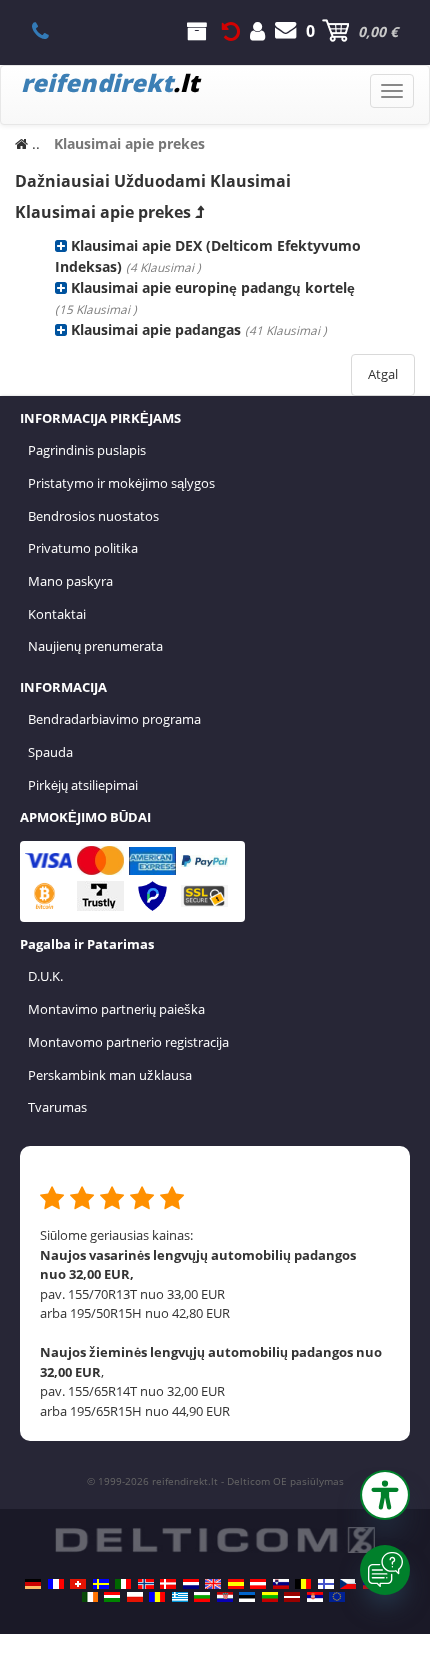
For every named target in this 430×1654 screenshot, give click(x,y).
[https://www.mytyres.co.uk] (213, 1584)
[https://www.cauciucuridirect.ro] (157, 1597)
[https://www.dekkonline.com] (146, 1584)
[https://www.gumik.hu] (112, 1597)
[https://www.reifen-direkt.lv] (292, 1597)
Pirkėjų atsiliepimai (83, 785)
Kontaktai (57, 614)
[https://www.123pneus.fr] (56, 1584)
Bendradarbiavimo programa (114, 719)
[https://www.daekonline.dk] (168, 1584)
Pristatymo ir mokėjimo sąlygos (121, 483)
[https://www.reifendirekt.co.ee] (247, 1597)
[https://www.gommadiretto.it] (123, 1584)
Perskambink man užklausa (110, 1075)
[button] (385, 1495)
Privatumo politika (83, 548)
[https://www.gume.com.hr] (225, 1597)
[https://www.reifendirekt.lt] (270, 1597)
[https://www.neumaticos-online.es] (236, 1584)
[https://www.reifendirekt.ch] (78, 1584)
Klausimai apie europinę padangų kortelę (213, 287)
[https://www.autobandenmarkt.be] (303, 1584)
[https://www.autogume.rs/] (315, 1597)
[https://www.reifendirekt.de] (33, 1584)
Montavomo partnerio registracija (128, 1042)
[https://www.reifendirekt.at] (258, 1584)
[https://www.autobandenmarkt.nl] (191, 1584)
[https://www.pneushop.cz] (348, 1584)
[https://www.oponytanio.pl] (135, 1597)
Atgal (383, 374)
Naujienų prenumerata (95, 646)
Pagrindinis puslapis (87, 450)
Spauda (50, 752)
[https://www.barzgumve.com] (202, 1597)
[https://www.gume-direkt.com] (281, 1584)
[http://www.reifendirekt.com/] (337, 1597)
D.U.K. (45, 976)
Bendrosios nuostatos (93, 516)
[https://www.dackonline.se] (101, 1584)
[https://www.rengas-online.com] (326, 1584)
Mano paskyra (70, 581)
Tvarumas (57, 1107)
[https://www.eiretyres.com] (90, 1597)
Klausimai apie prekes (103, 212)
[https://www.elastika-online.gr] (180, 1597)
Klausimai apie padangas (156, 329)
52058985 (51, 31)
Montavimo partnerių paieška (116, 1009)
